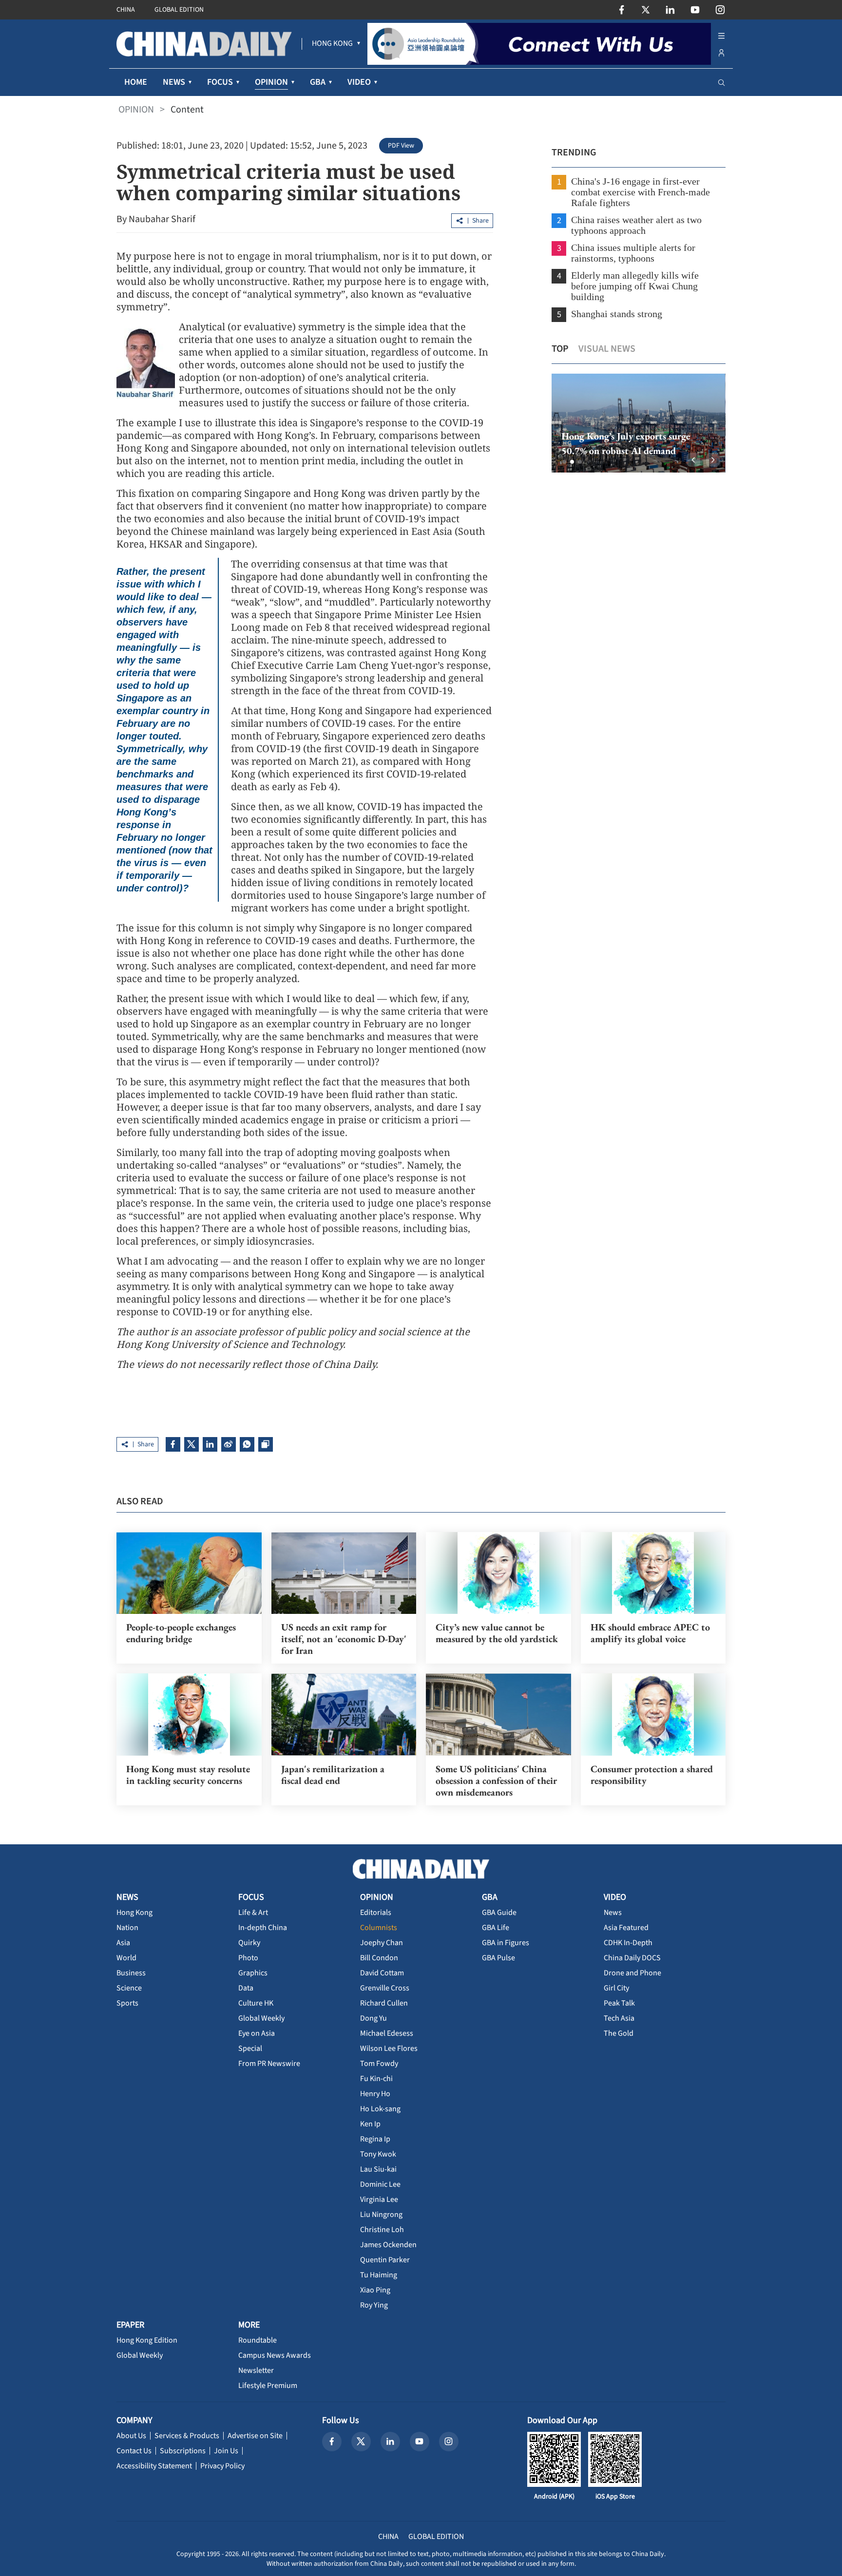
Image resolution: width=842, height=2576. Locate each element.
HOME (136, 82)
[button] (564, 462)
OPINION (136, 110)
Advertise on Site (255, 2436)
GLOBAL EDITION (179, 10)
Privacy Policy (222, 2466)
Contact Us (134, 2451)
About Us (131, 2436)
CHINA (126, 10)
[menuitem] (332, 44)
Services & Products (187, 2436)
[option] (639, 423)
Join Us (226, 2451)
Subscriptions (183, 2451)
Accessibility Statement (154, 2466)
